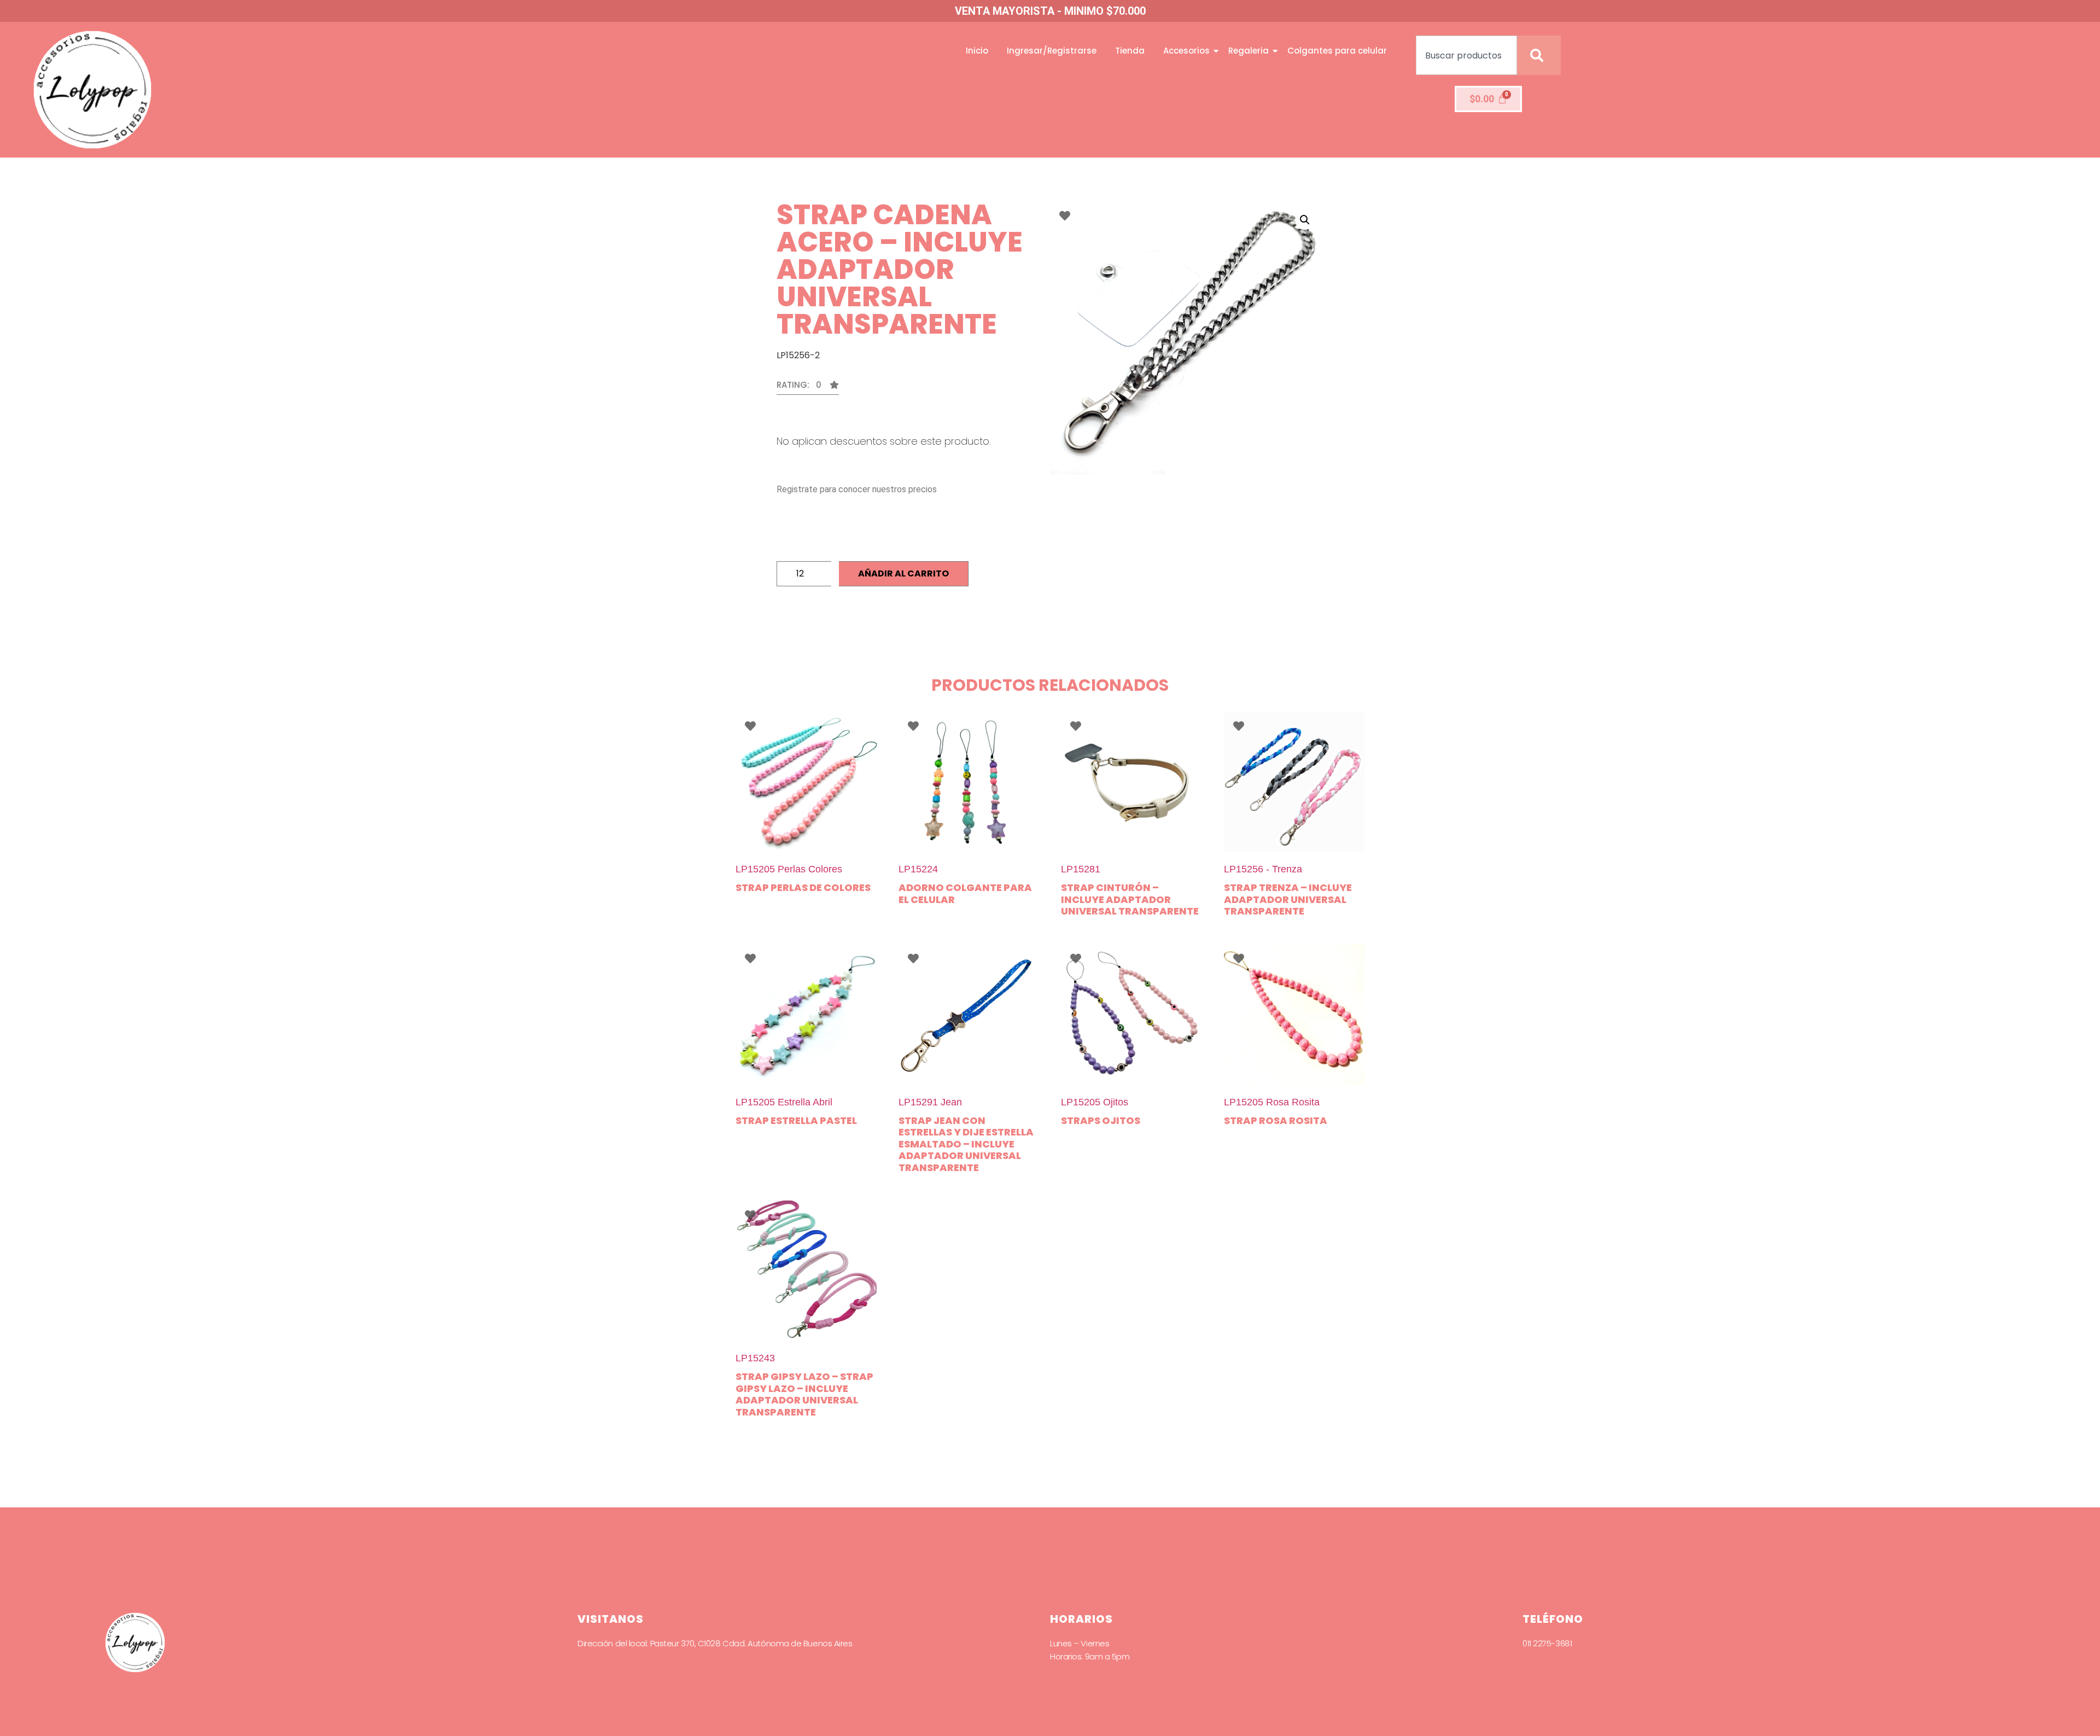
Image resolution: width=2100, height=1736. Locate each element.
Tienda (1130, 51)
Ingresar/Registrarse (1052, 51)
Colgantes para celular (1337, 51)
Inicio (977, 51)
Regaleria (1249, 51)
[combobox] (1466, 55)
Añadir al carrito (903, 573)
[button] (808, 388)
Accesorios (1186, 51)
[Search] (1539, 55)
